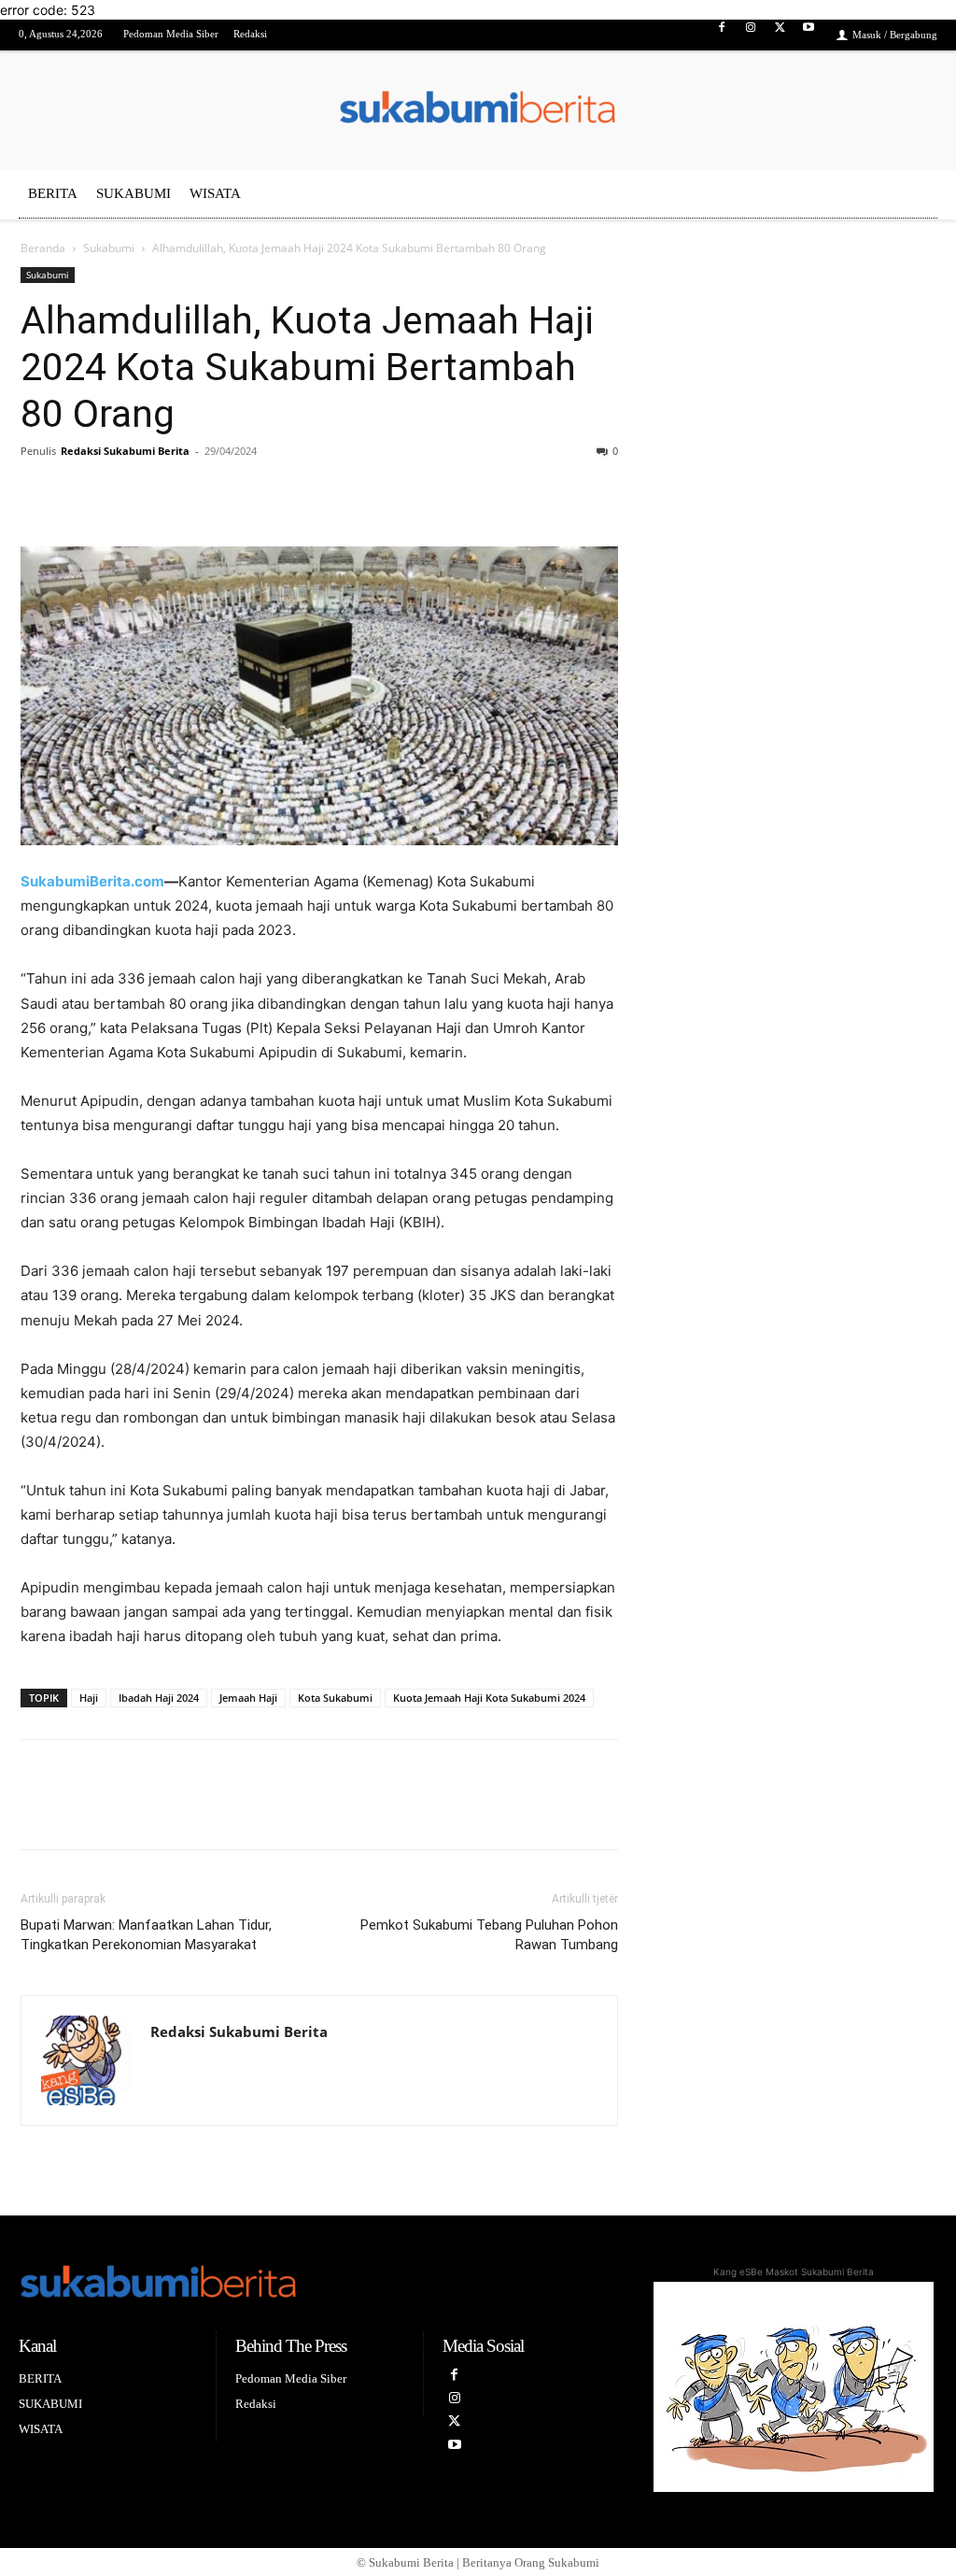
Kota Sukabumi (335, 1698)
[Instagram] (750, 36)
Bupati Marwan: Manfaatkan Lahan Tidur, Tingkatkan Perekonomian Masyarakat (146, 1935)
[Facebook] (721, 36)
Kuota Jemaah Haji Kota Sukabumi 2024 (489, 1698)
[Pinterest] (125, 493)
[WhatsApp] (211, 493)
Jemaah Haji (248, 1698)
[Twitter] (780, 36)
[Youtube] (809, 36)
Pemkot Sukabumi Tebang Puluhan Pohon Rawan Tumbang (489, 1935)
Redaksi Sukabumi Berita (125, 451)
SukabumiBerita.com (92, 881)
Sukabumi (109, 248)
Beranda (43, 248)
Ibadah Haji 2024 (159, 1698)
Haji (89, 1698)
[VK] (168, 493)
